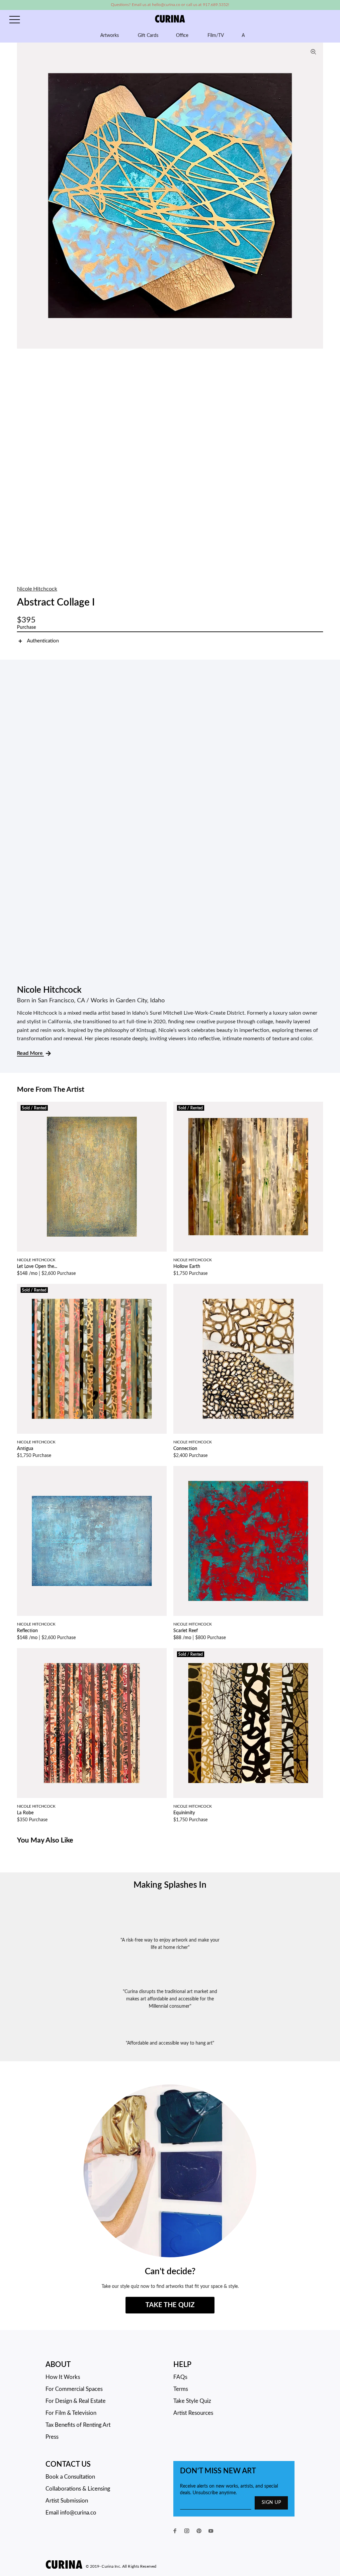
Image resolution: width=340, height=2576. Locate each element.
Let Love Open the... (37, 1267)
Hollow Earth (187, 1267)
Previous (24, 195)
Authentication (43, 641)
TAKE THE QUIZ (170, 2305)
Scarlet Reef (186, 1631)
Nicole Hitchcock (37, 589)
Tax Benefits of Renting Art (78, 2425)
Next (316, 195)
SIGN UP (271, 2503)
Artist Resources (193, 2413)
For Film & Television (71, 2413)
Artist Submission (67, 2501)
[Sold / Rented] (92, 1176)
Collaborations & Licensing (78, 2489)
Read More (30, 1053)
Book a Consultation (70, 2477)
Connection (185, 1449)
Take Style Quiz (192, 2401)
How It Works (63, 2377)
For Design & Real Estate (76, 2401)
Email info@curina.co (71, 2513)
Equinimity (184, 1813)
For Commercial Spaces (74, 2389)
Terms (181, 2389)
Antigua (25, 1449)
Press (52, 2437)
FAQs (180, 2377)
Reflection (27, 1631)
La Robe (25, 1813)
